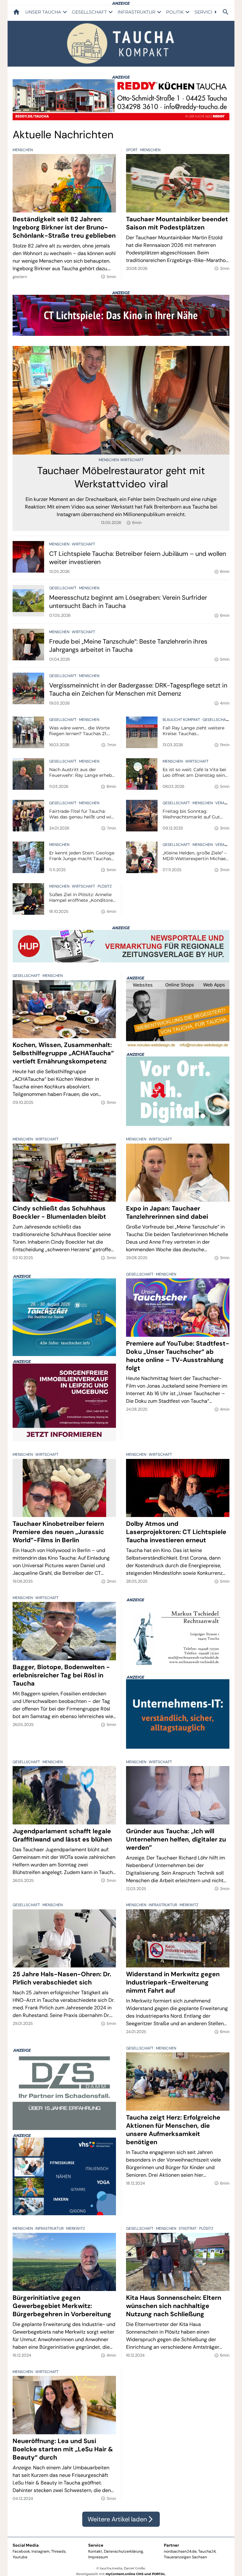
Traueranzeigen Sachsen (185, 2557)
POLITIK (175, 12)
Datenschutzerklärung (124, 2551)
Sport (132, 150)
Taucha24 (207, 2551)
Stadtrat (188, 2228)
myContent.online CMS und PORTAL (135, 2574)
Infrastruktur (163, 1905)
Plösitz (105, 886)
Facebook (21, 2551)
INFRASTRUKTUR (136, 12)
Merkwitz (189, 1905)
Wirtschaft (132, 460)
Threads (58, 2551)
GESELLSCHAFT (89, 12)
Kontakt (95, 2551)
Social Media (26, 2545)
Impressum (98, 2557)
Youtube (20, 2557)
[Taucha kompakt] (121, 43)
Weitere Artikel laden (121, 2519)
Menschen (23, 150)
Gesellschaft (63, 588)
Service (96, 2545)
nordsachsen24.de (180, 2551)
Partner (171, 2545)
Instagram (40, 2551)
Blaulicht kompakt (182, 720)
